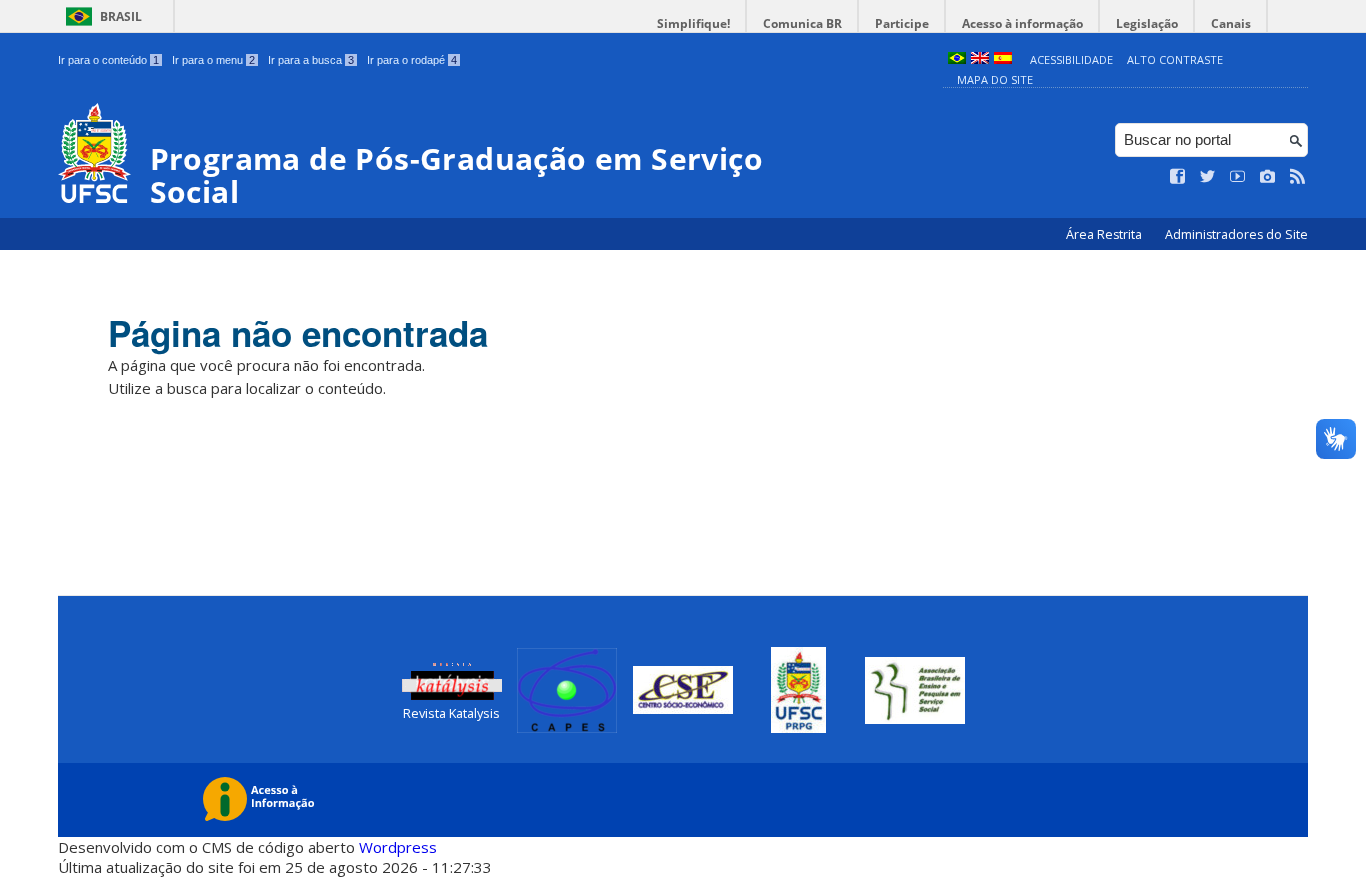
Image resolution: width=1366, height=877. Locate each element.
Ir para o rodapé (412, 60)
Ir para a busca (311, 60)
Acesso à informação (1022, 23)
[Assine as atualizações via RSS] (1298, 177)
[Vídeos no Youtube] (1238, 177)
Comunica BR (802, 23)
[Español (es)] (1003, 59)
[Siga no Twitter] (1208, 177)
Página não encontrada (298, 333)
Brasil (121, 16)
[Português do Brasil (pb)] (957, 59)
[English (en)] (980, 59)
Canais (1231, 23)
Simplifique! (693, 23)
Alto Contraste (1175, 59)
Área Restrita (1105, 234)
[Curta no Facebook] (1178, 177)
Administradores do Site (1236, 234)
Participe (902, 23)
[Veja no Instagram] (1268, 177)
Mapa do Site (995, 79)
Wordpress (398, 847)
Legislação (1147, 23)
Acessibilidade (1071, 59)
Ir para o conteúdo (108, 60)
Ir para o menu (213, 60)
